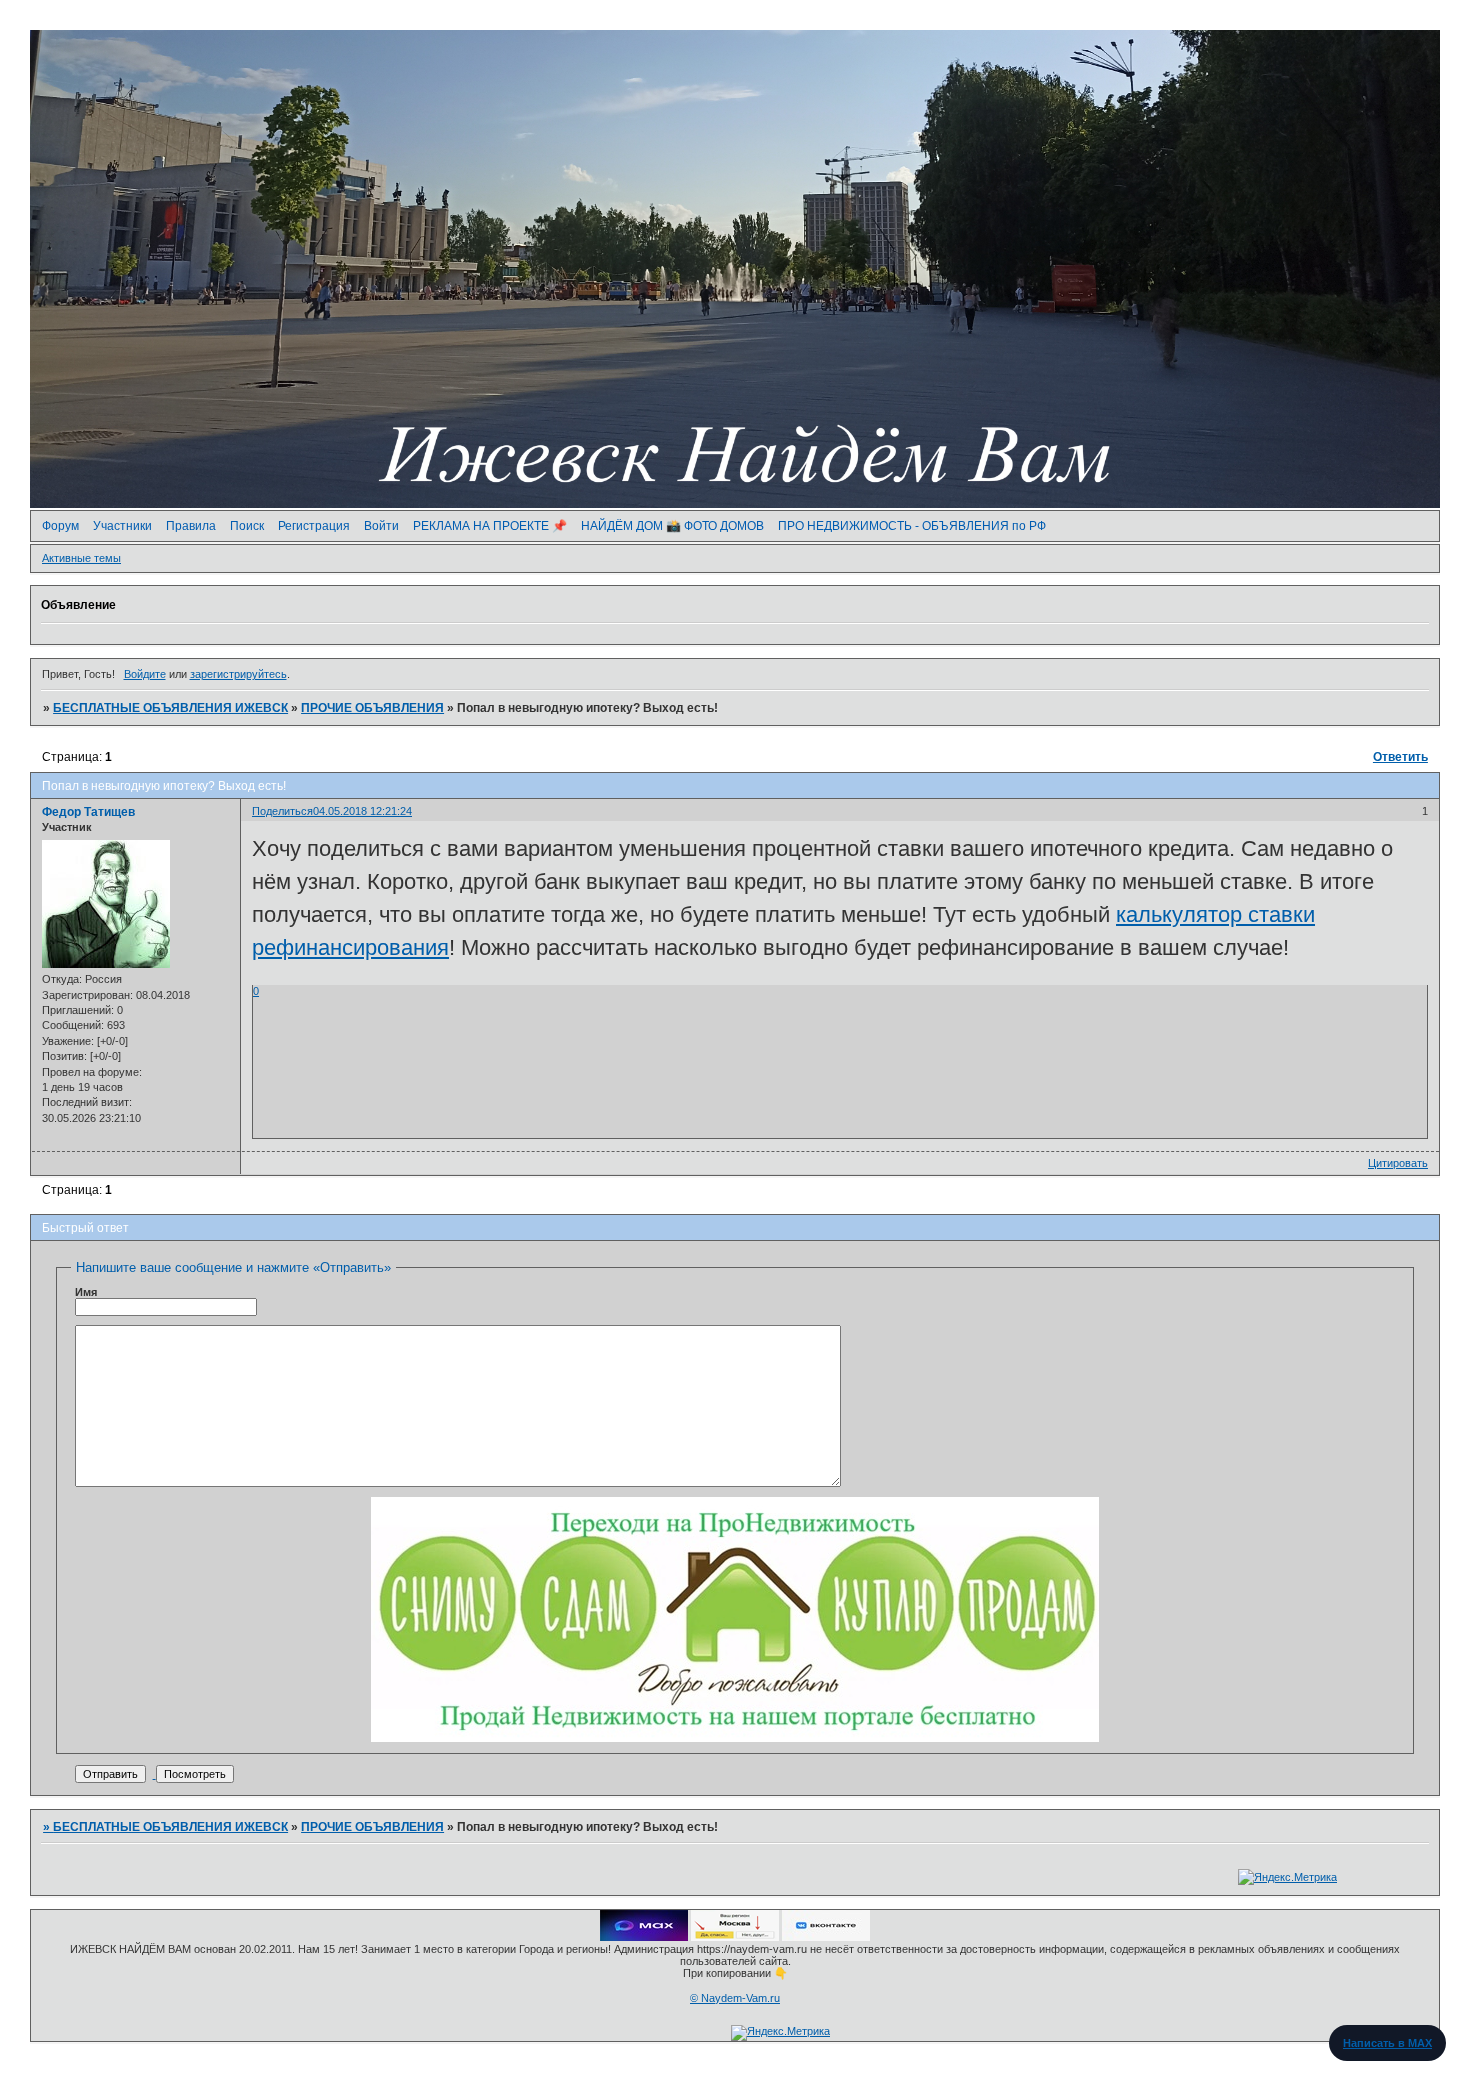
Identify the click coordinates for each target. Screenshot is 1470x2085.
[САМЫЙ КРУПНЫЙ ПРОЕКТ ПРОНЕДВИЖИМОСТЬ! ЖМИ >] (735, 1738)
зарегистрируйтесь (238, 674)
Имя (86, 1292)
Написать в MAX (1387, 2043)
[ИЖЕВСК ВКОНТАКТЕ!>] (826, 1937)
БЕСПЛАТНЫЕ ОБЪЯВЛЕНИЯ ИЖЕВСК (170, 708)
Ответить (1400, 757)
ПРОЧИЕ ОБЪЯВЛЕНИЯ (372, 708)
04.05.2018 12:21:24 (362, 811)
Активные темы (81, 558)
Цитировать (1398, 1163)
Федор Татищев (88, 812)
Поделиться (282, 811)
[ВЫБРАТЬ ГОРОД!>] (735, 1937)
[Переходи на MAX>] (644, 1937)
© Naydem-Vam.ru (735, 1998)
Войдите (145, 674)
